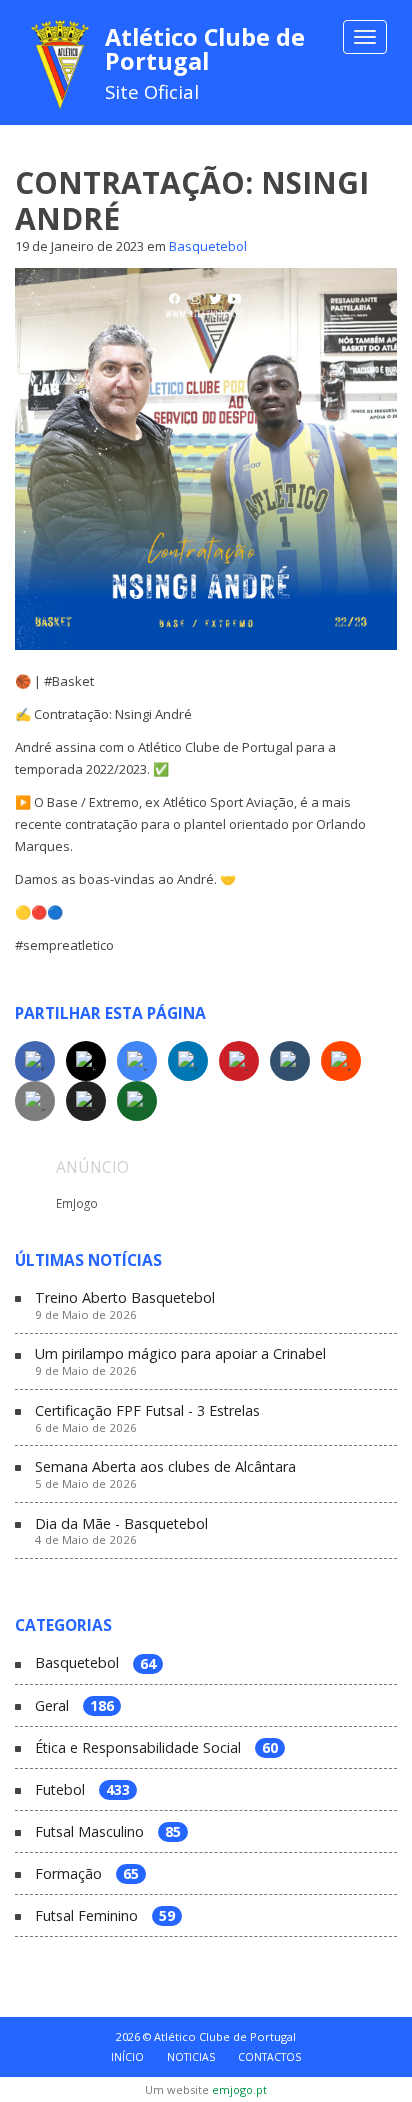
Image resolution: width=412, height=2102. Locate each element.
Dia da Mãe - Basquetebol (121, 1532)
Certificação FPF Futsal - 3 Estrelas (147, 1419)
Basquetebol (208, 246)
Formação (87, 1874)
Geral (74, 1706)
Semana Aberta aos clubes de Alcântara (165, 1475)
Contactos (269, 2057)
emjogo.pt (239, 2089)
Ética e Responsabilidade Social (156, 1748)
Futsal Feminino (105, 1916)
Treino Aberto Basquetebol (125, 1306)
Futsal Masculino (108, 1832)
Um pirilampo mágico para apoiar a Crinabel (180, 1362)
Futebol (82, 1790)
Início (127, 2057)
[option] (206, 1201)
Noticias (191, 2057)
